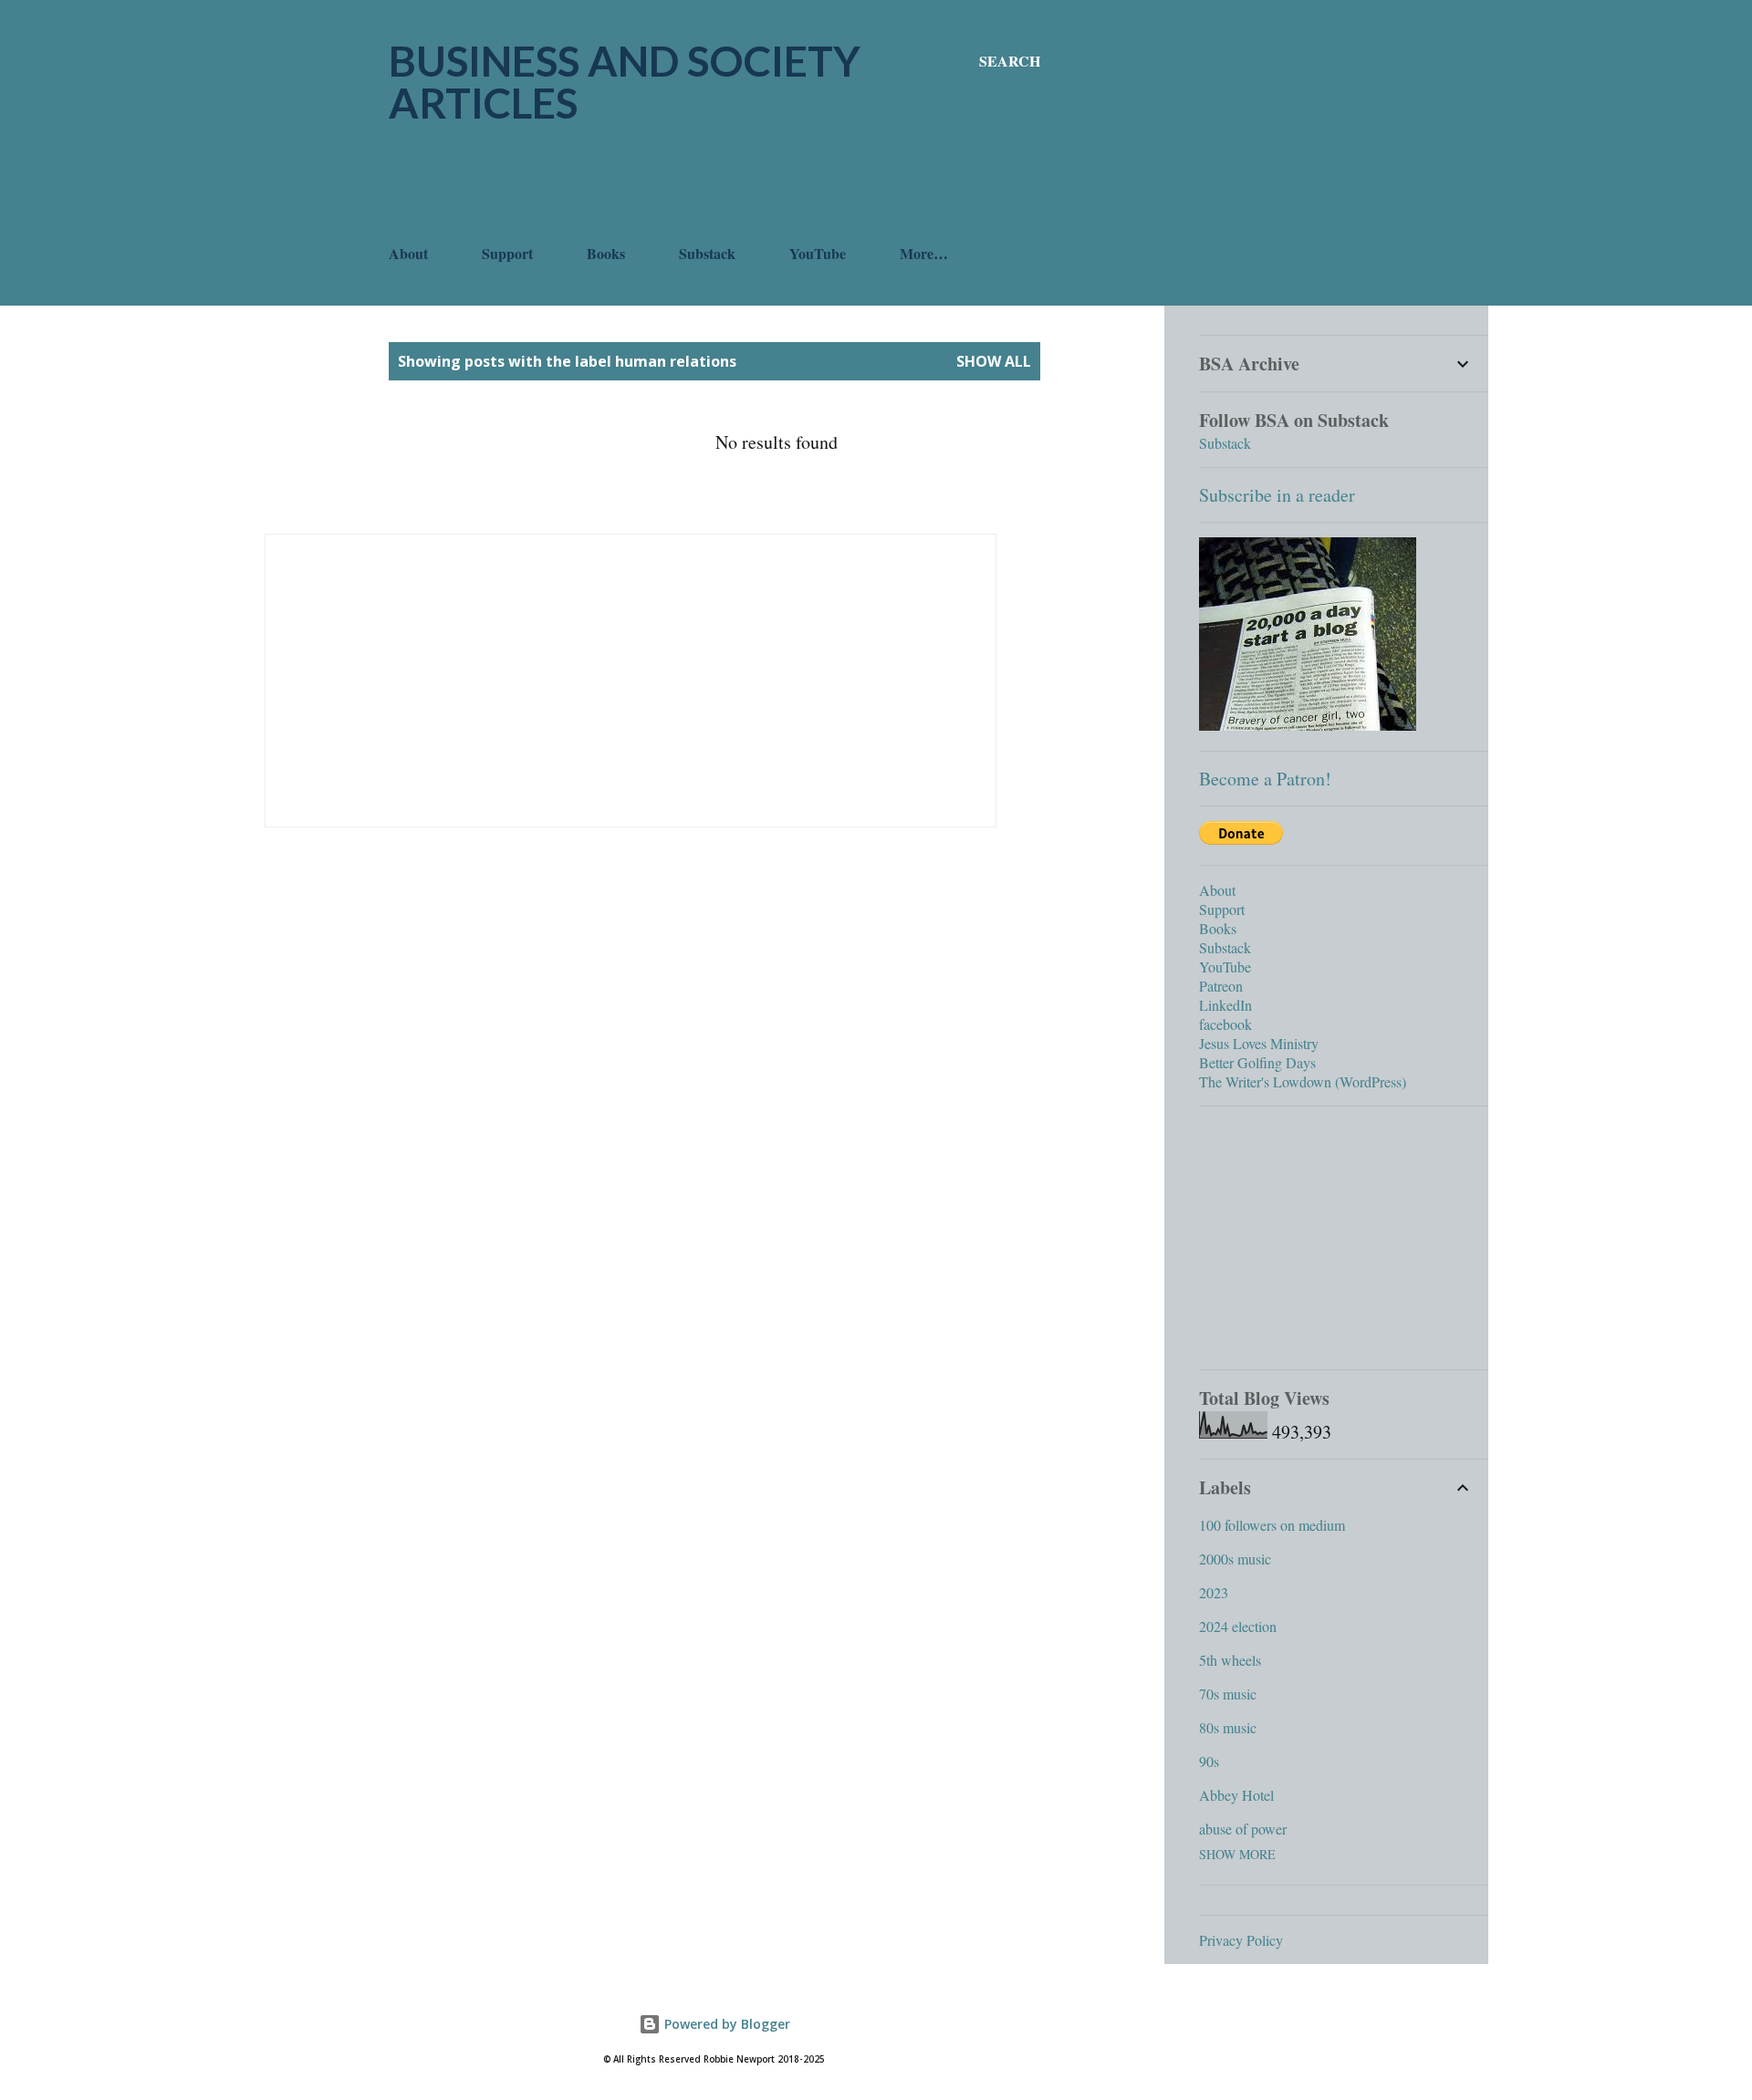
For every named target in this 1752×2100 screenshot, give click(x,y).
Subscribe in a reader (1277, 495)
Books (606, 253)
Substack (707, 253)
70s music (1228, 1694)
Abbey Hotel (1236, 1795)
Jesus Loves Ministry (1259, 1043)
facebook (1225, 1024)
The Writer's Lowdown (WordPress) (1303, 1081)
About (408, 253)
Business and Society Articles (625, 82)
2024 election (1238, 1626)
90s (1209, 1761)
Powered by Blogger (725, 2024)
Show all (994, 361)
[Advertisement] (721, 183)
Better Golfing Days (1257, 1062)
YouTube (818, 253)
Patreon (1221, 986)
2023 (1214, 1592)
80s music (1228, 1727)
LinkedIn (1225, 1005)
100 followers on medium (1272, 1525)
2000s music (1235, 1559)
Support (507, 253)
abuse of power (1243, 1829)
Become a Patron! (1265, 779)
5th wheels (1230, 1660)
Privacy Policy (1241, 1940)
